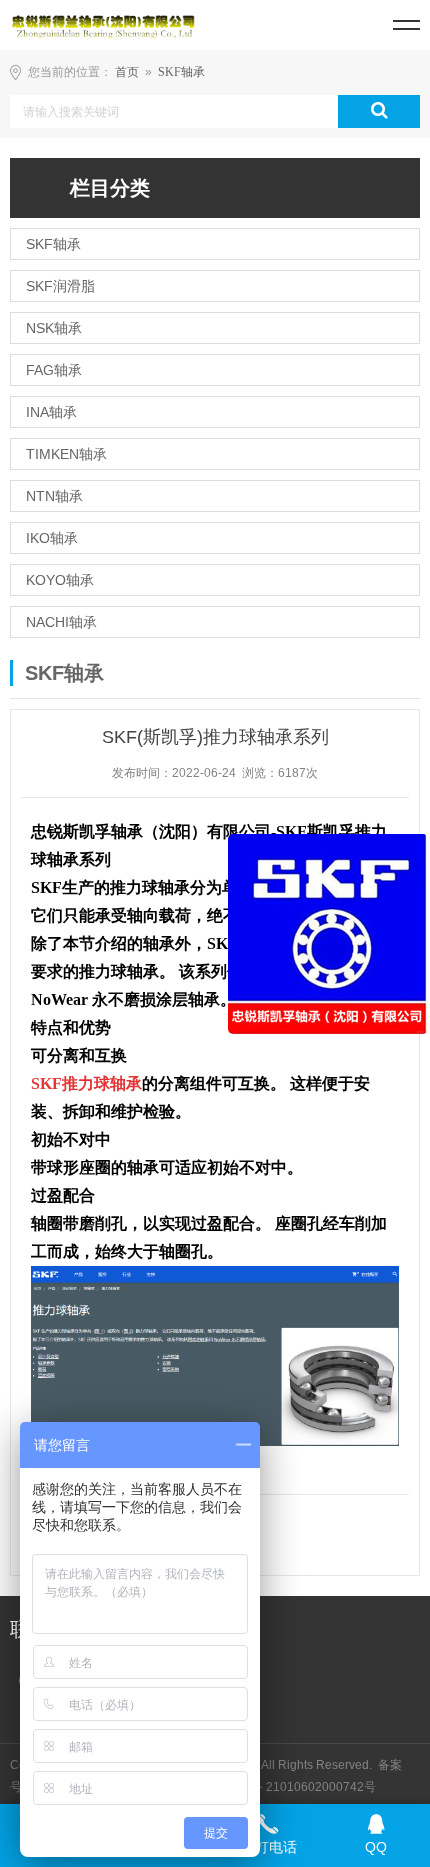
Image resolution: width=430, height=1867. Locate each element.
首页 (127, 72)
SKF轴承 (181, 72)
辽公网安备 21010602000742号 (286, 1787)
